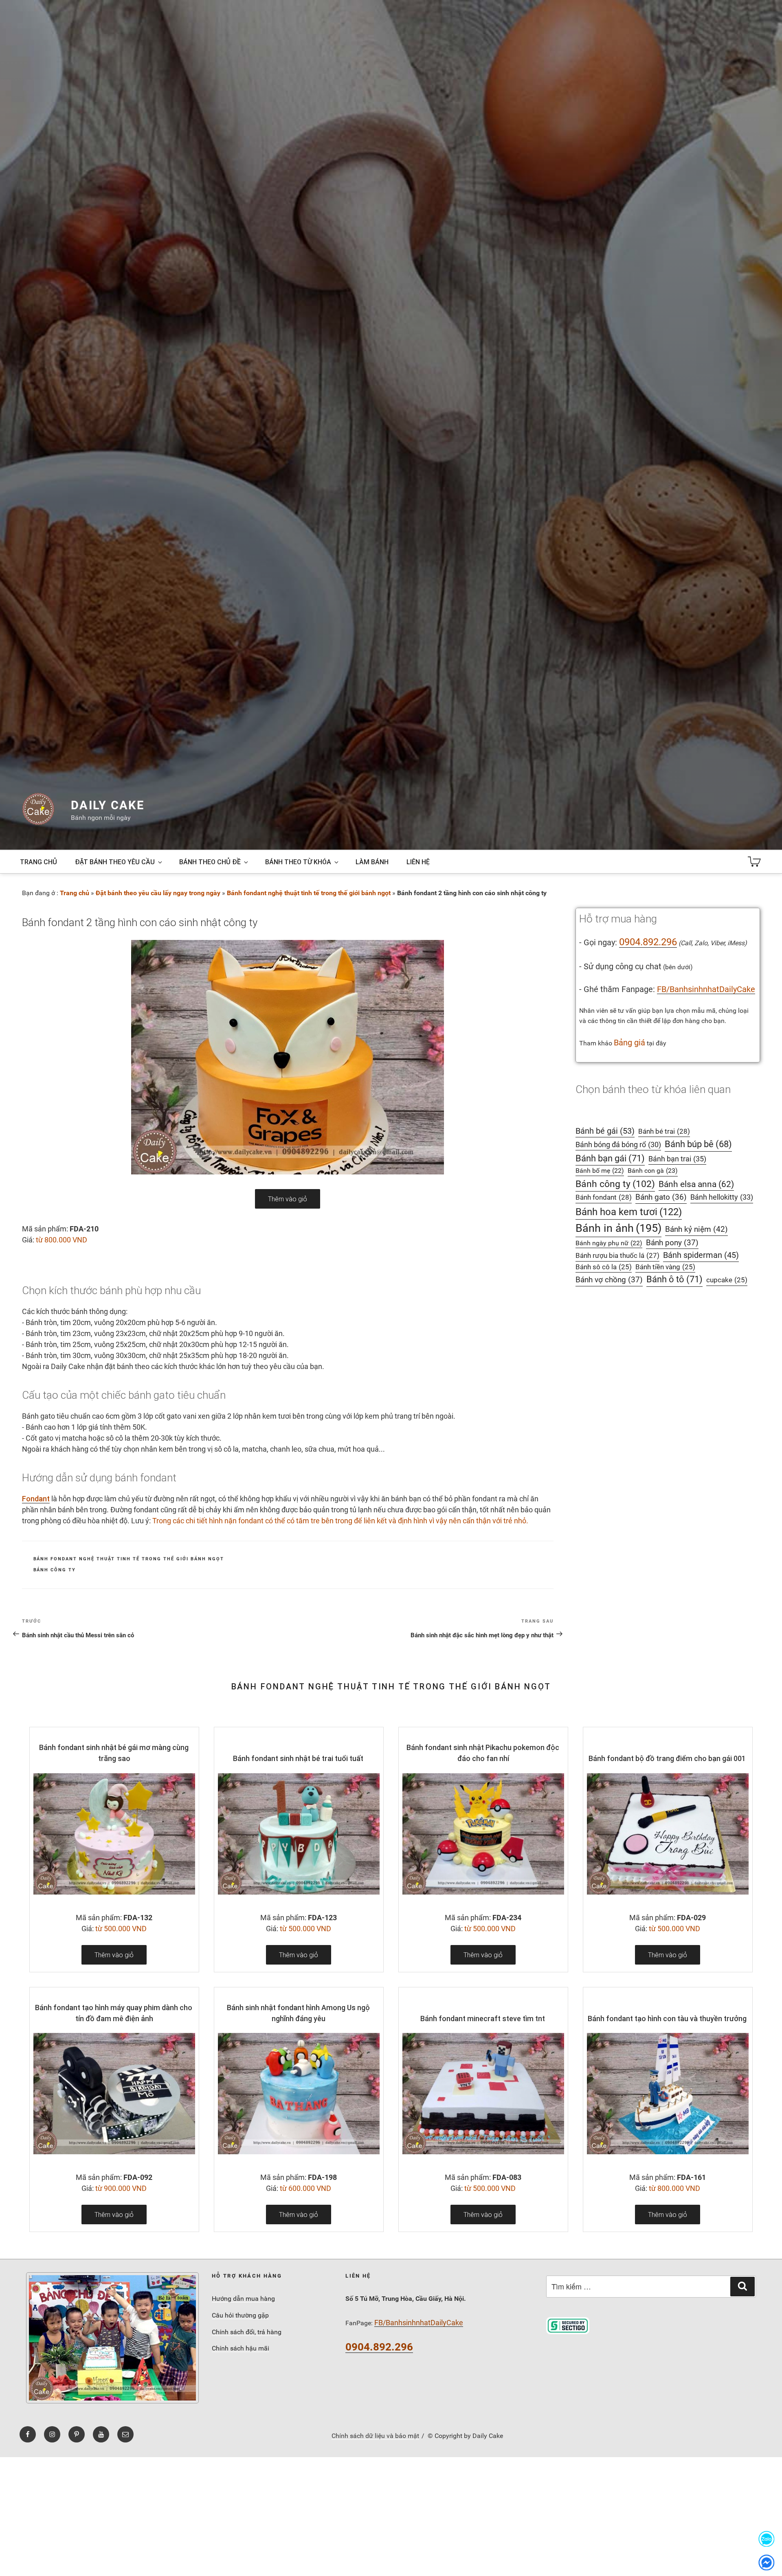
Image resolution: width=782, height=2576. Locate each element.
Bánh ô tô (674, 1279)
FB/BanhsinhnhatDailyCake (706, 989)
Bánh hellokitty (722, 1197)
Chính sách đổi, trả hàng (247, 2332)
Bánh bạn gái (610, 1158)
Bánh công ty (55, 1570)
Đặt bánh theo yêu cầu (115, 862)
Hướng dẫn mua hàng (243, 2299)
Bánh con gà (653, 1171)
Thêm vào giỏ (288, 1199)
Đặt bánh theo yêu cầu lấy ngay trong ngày (158, 893)
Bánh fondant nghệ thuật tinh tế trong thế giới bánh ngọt (309, 893)
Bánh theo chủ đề (210, 862)
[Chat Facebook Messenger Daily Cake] (767, 2562)
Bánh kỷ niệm (696, 1229)
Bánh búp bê (698, 1144)
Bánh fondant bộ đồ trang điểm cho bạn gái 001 (667, 1758)
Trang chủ (38, 862)
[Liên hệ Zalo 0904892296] (767, 2539)
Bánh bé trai (664, 1131)
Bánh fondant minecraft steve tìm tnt (483, 2019)
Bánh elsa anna (696, 1184)
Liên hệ (418, 862)
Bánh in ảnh (618, 1228)
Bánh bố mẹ (600, 1171)
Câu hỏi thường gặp (240, 2315)
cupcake (727, 1280)
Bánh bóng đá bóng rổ (618, 1145)
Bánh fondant (604, 1197)
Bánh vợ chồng (609, 1280)
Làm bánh (372, 862)
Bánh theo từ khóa (298, 862)
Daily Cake (108, 805)
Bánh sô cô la (604, 1267)
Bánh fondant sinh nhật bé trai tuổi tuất (298, 1758)
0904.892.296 (648, 942)
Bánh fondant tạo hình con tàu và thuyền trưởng (667, 2019)
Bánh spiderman (701, 1255)
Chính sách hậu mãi (241, 2348)
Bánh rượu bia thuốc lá (617, 1255)
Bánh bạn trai (677, 1159)
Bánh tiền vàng (665, 1267)
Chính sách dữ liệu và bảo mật (375, 2436)
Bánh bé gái (605, 1131)
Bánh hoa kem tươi (629, 1212)
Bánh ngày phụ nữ (609, 1243)
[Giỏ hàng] (754, 862)
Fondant (36, 1499)
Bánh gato (661, 1197)
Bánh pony (672, 1243)
